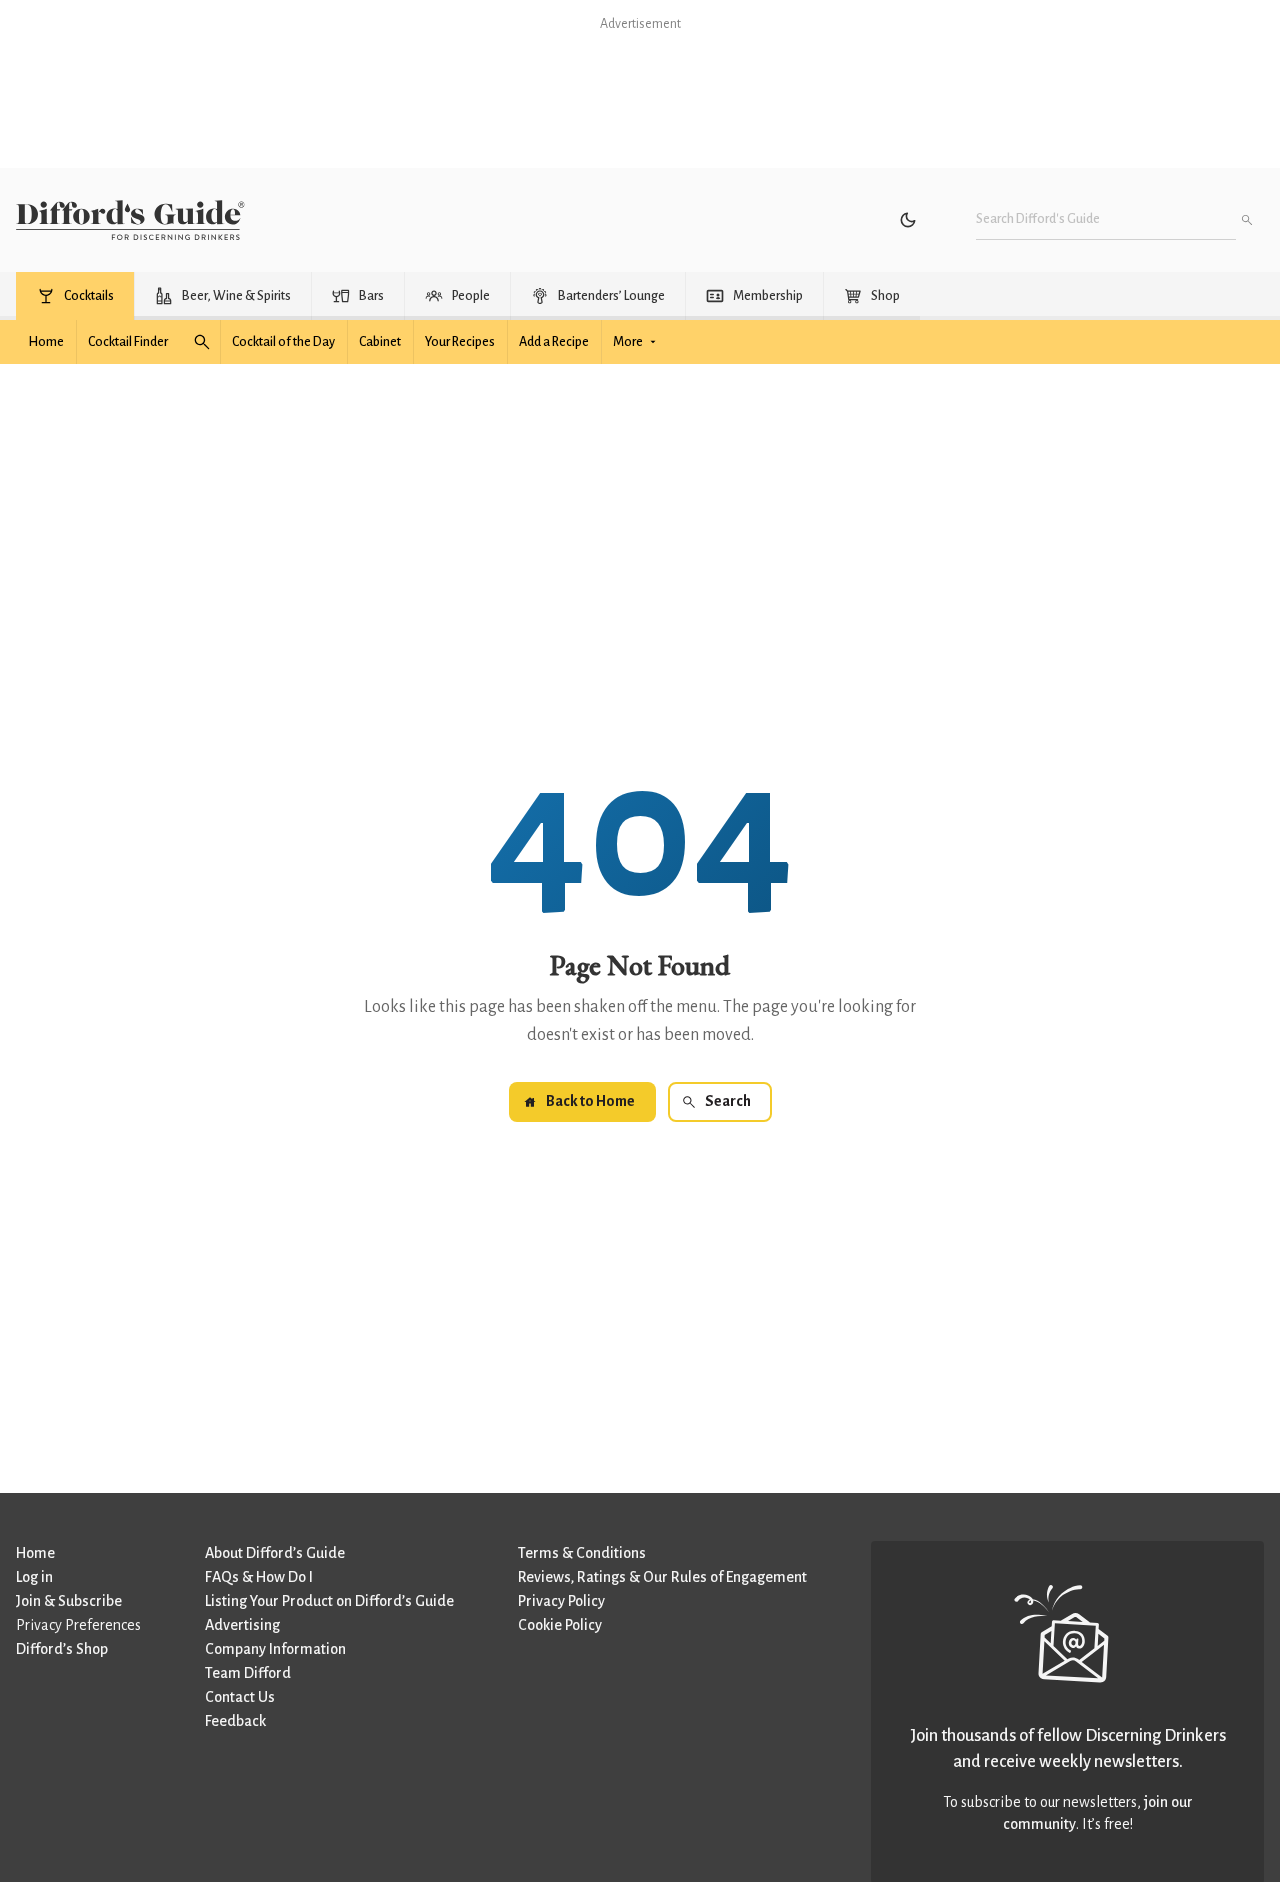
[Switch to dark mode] (908, 220)
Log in (34, 1577)
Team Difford (248, 1673)
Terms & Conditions (582, 1553)
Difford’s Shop (62, 1649)
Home (35, 1553)
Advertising (242, 1625)
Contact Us (240, 1697)
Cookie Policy (560, 1625)
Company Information (275, 1649)
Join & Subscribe (69, 1601)
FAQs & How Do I (259, 1577)
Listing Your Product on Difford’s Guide (329, 1601)
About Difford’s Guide (275, 1553)
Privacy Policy (561, 1601)
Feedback (235, 1721)
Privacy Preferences (78, 1625)
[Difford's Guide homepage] (130, 220)
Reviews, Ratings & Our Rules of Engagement (662, 1577)
